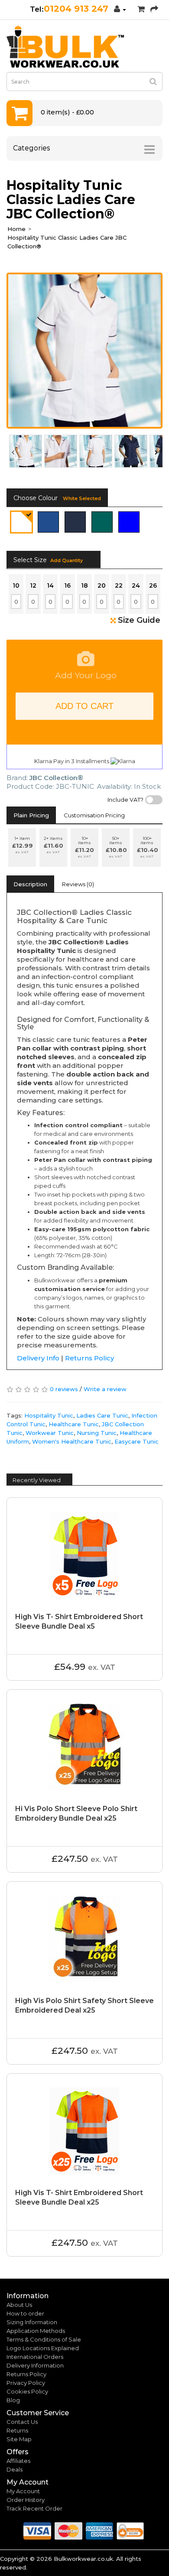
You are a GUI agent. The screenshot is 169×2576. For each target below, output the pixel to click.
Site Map (19, 2439)
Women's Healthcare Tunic (72, 1441)
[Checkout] (154, 9)
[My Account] (120, 9)
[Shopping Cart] (141, 9)
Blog (13, 2400)
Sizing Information (32, 2322)
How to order (25, 2313)
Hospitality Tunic (49, 1415)
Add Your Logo (86, 675)
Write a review (105, 1389)
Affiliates (18, 2461)
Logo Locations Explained (43, 2348)
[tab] (31, 815)
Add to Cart (84, 706)
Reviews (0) (78, 884)
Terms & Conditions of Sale (44, 2339)
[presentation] (13, 452)
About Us (19, 2305)
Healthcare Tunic (74, 1424)
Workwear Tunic (50, 1433)
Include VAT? (125, 800)
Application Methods (36, 2331)
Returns (17, 2430)
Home (16, 229)
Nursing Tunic (97, 1433)
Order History (26, 2500)
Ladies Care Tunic (102, 1415)
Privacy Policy (26, 2383)
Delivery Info (38, 1358)
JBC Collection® (56, 778)
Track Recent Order (34, 2508)
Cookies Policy (27, 2391)
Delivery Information (35, 2365)
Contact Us (22, 2422)
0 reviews (64, 1389)
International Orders (35, 2357)
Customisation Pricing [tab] (94, 815)
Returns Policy (89, 1358)
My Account (23, 2491)
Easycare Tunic (136, 1441)
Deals (15, 2469)
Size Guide (139, 620)
